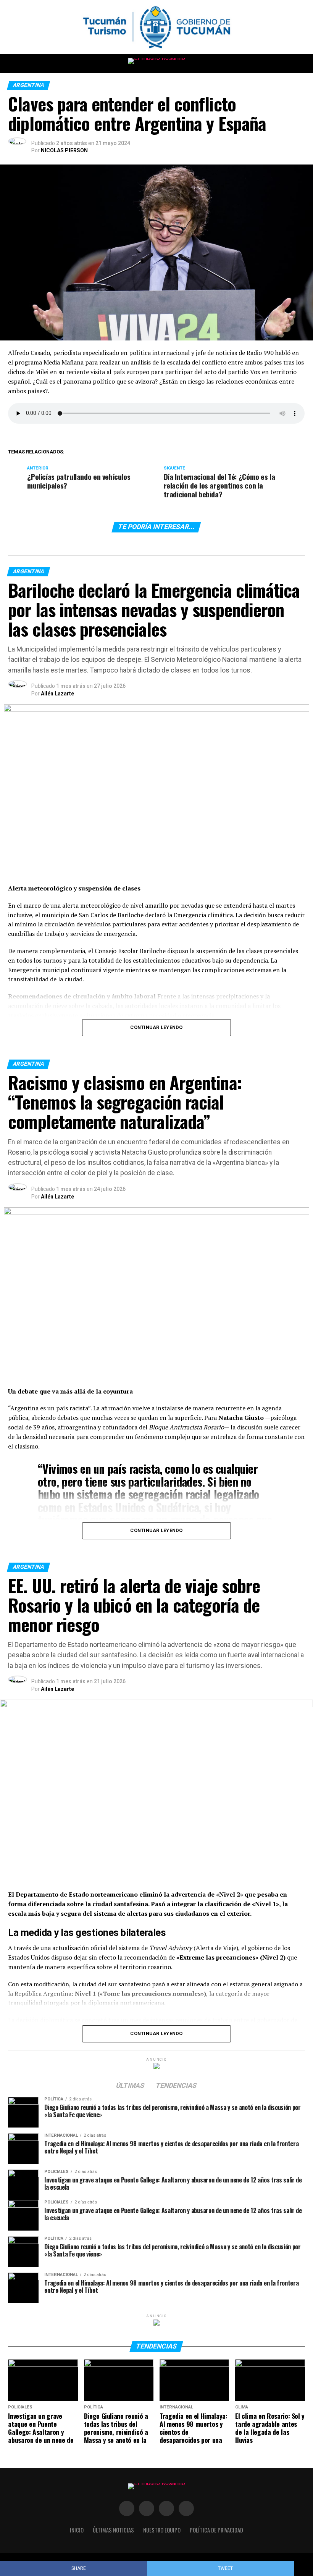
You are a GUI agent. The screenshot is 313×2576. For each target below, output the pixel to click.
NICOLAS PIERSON (64, 150)
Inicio (77, 2530)
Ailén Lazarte (57, 694)
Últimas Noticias (113, 2530)
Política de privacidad (216, 2530)
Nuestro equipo (162, 2530)
